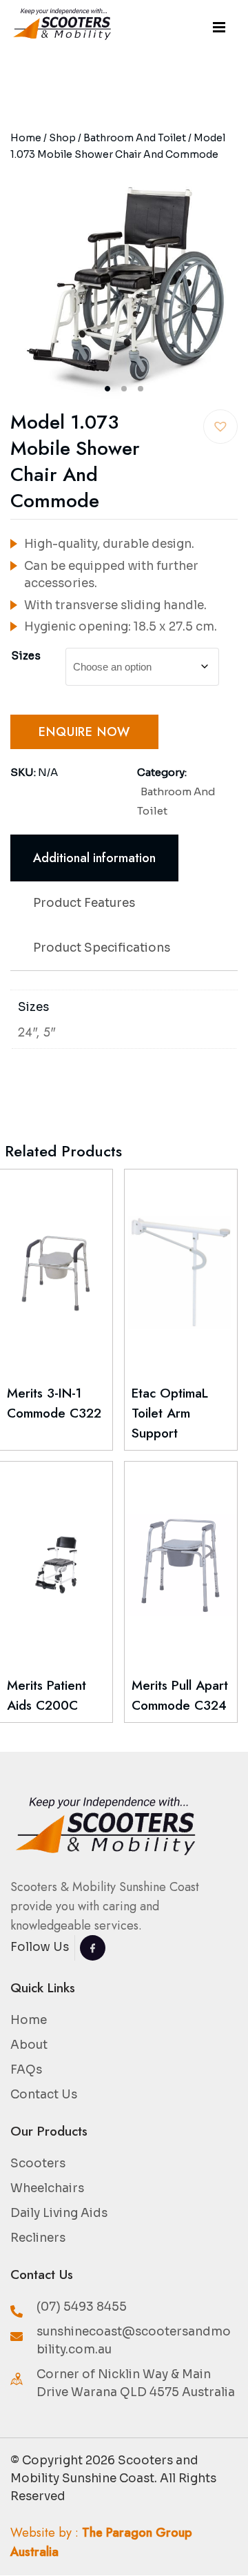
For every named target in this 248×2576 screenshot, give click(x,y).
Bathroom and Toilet (135, 138)
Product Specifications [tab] (102, 948)
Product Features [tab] (84, 903)
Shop (62, 138)
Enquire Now (84, 732)
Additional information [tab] (94, 858)
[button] (220, 427)
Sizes (26, 656)
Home (26, 138)
